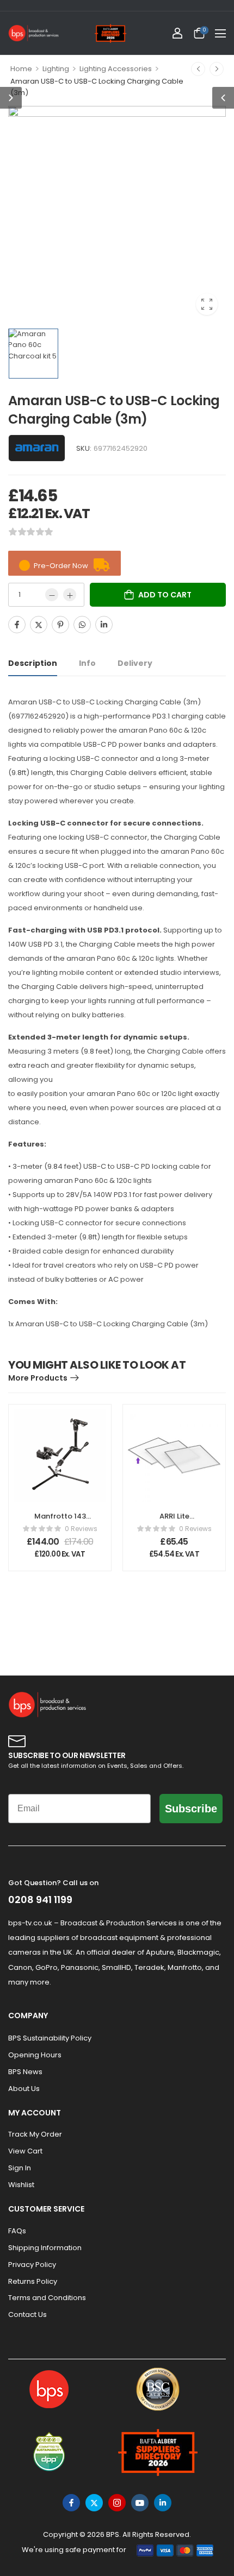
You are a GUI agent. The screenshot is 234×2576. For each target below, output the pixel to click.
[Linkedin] (104, 625)
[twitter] (94, 2503)
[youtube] (140, 2503)
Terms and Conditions (47, 2298)
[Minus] (52, 595)
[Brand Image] (37, 448)
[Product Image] (117, 215)
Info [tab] (87, 663)
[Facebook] (17, 625)
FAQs (17, 2231)
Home (21, 69)
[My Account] (177, 33)
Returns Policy (33, 2281)
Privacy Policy (32, 2265)
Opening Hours (35, 2055)
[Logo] (34, 33)
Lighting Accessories (116, 69)
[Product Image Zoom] (207, 304)
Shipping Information (45, 2248)
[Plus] (70, 595)
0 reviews (81, 1529)
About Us (24, 2089)
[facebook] (71, 2503)
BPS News (25, 2072)
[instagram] (117, 2503)
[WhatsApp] (82, 625)
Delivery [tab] (135, 663)
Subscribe (191, 1809)
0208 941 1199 (40, 1900)
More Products (38, 1378)
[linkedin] (163, 2503)
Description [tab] (33, 663)
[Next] (217, 69)
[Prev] (198, 69)
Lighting (56, 69)
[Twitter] (39, 625)
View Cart (25, 2151)
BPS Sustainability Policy (50, 2038)
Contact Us (27, 2314)
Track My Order (35, 2134)
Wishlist (21, 2185)
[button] (220, 33)
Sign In (20, 2168)
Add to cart (165, 595)
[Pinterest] (60, 625)
